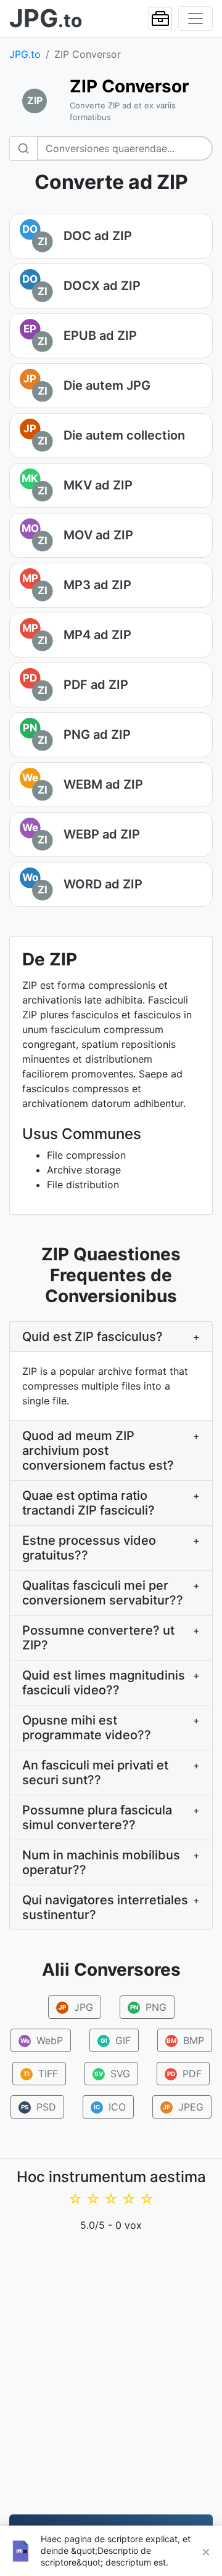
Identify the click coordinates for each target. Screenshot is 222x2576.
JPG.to (25, 54)
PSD (39, 2107)
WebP (41, 2040)
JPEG (183, 2107)
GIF (115, 2040)
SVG (112, 2074)
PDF (185, 2074)
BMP (185, 2040)
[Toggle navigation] (195, 18)
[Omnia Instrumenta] (160, 18)
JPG (76, 2007)
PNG (148, 2007)
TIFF (41, 2074)
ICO (110, 2107)
